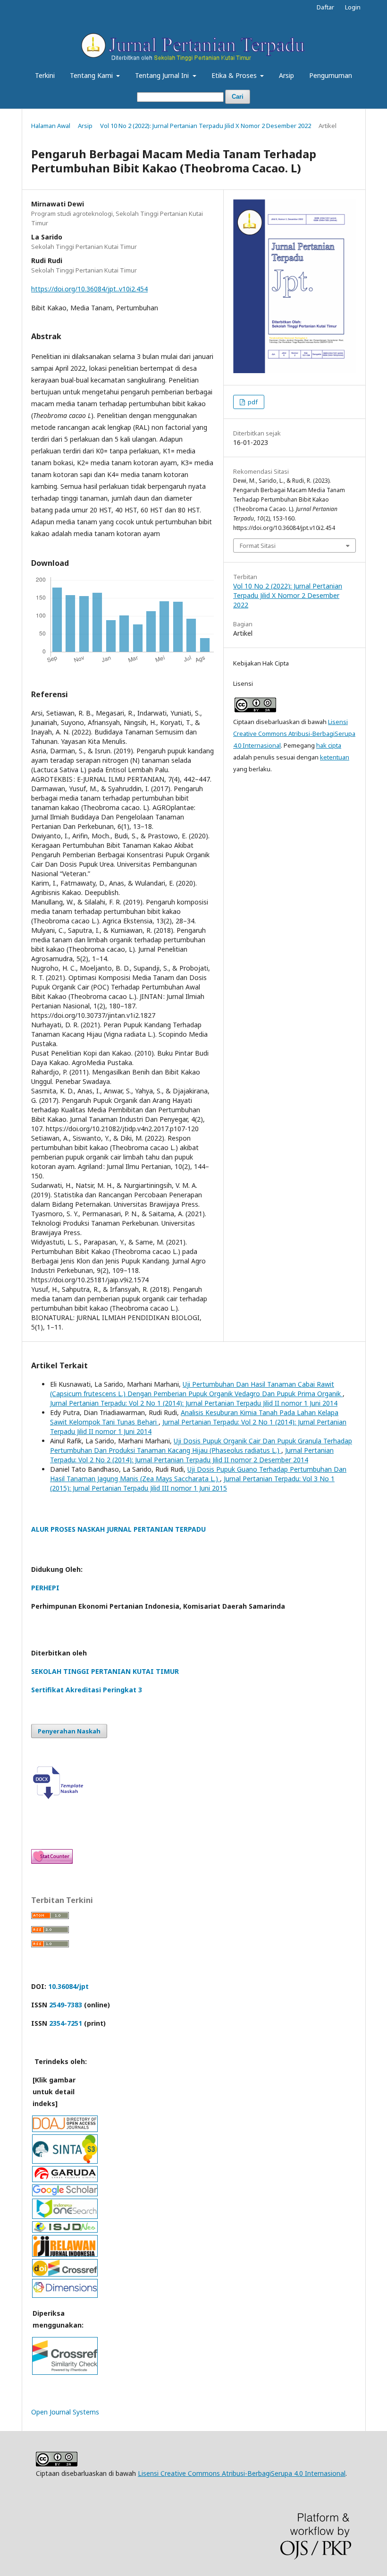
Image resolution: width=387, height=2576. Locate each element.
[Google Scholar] (65, 2193)
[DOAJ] (65, 2129)
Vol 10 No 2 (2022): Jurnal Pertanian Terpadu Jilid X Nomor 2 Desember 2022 (206, 126)
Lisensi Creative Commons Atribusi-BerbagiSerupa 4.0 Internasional (294, 734)
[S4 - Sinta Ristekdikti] (65, 2161)
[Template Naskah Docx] (60, 1796)
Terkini (45, 75)
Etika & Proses (235, 75)
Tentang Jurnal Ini (163, 75)
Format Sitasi (258, 546)
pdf (252, 402)
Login (353, 7)
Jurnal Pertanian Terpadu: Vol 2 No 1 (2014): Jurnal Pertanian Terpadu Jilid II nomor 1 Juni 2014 (194, 1403)
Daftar (325, 7)
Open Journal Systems (65, 2412)
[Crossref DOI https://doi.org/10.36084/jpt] (65, 2273)
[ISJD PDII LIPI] (65, 2230)
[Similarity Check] (65, 2372)
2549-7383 (66, 2005)
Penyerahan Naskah (69, 1731)
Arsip (286, 75)
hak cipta (329, 745)
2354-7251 (66, 2023)
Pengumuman (331, 75)
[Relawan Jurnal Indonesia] (65, 2254)
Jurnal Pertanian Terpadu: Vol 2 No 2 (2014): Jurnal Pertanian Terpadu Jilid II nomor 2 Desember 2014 (192, 1455)
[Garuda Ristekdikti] (65, 2179)
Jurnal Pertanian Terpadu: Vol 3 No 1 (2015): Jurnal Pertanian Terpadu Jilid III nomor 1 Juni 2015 (192, 1483)
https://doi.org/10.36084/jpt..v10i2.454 (89, 289)
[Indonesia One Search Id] (65, 2216)
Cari (238, 97)
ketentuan (335, 757)
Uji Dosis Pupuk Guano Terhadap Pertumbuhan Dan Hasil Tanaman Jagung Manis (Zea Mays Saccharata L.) (198, 1474)
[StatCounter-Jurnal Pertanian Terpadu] (52, 1861)
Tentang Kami (92, 75)
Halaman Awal (51, 126)
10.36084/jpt (68, 1986)
